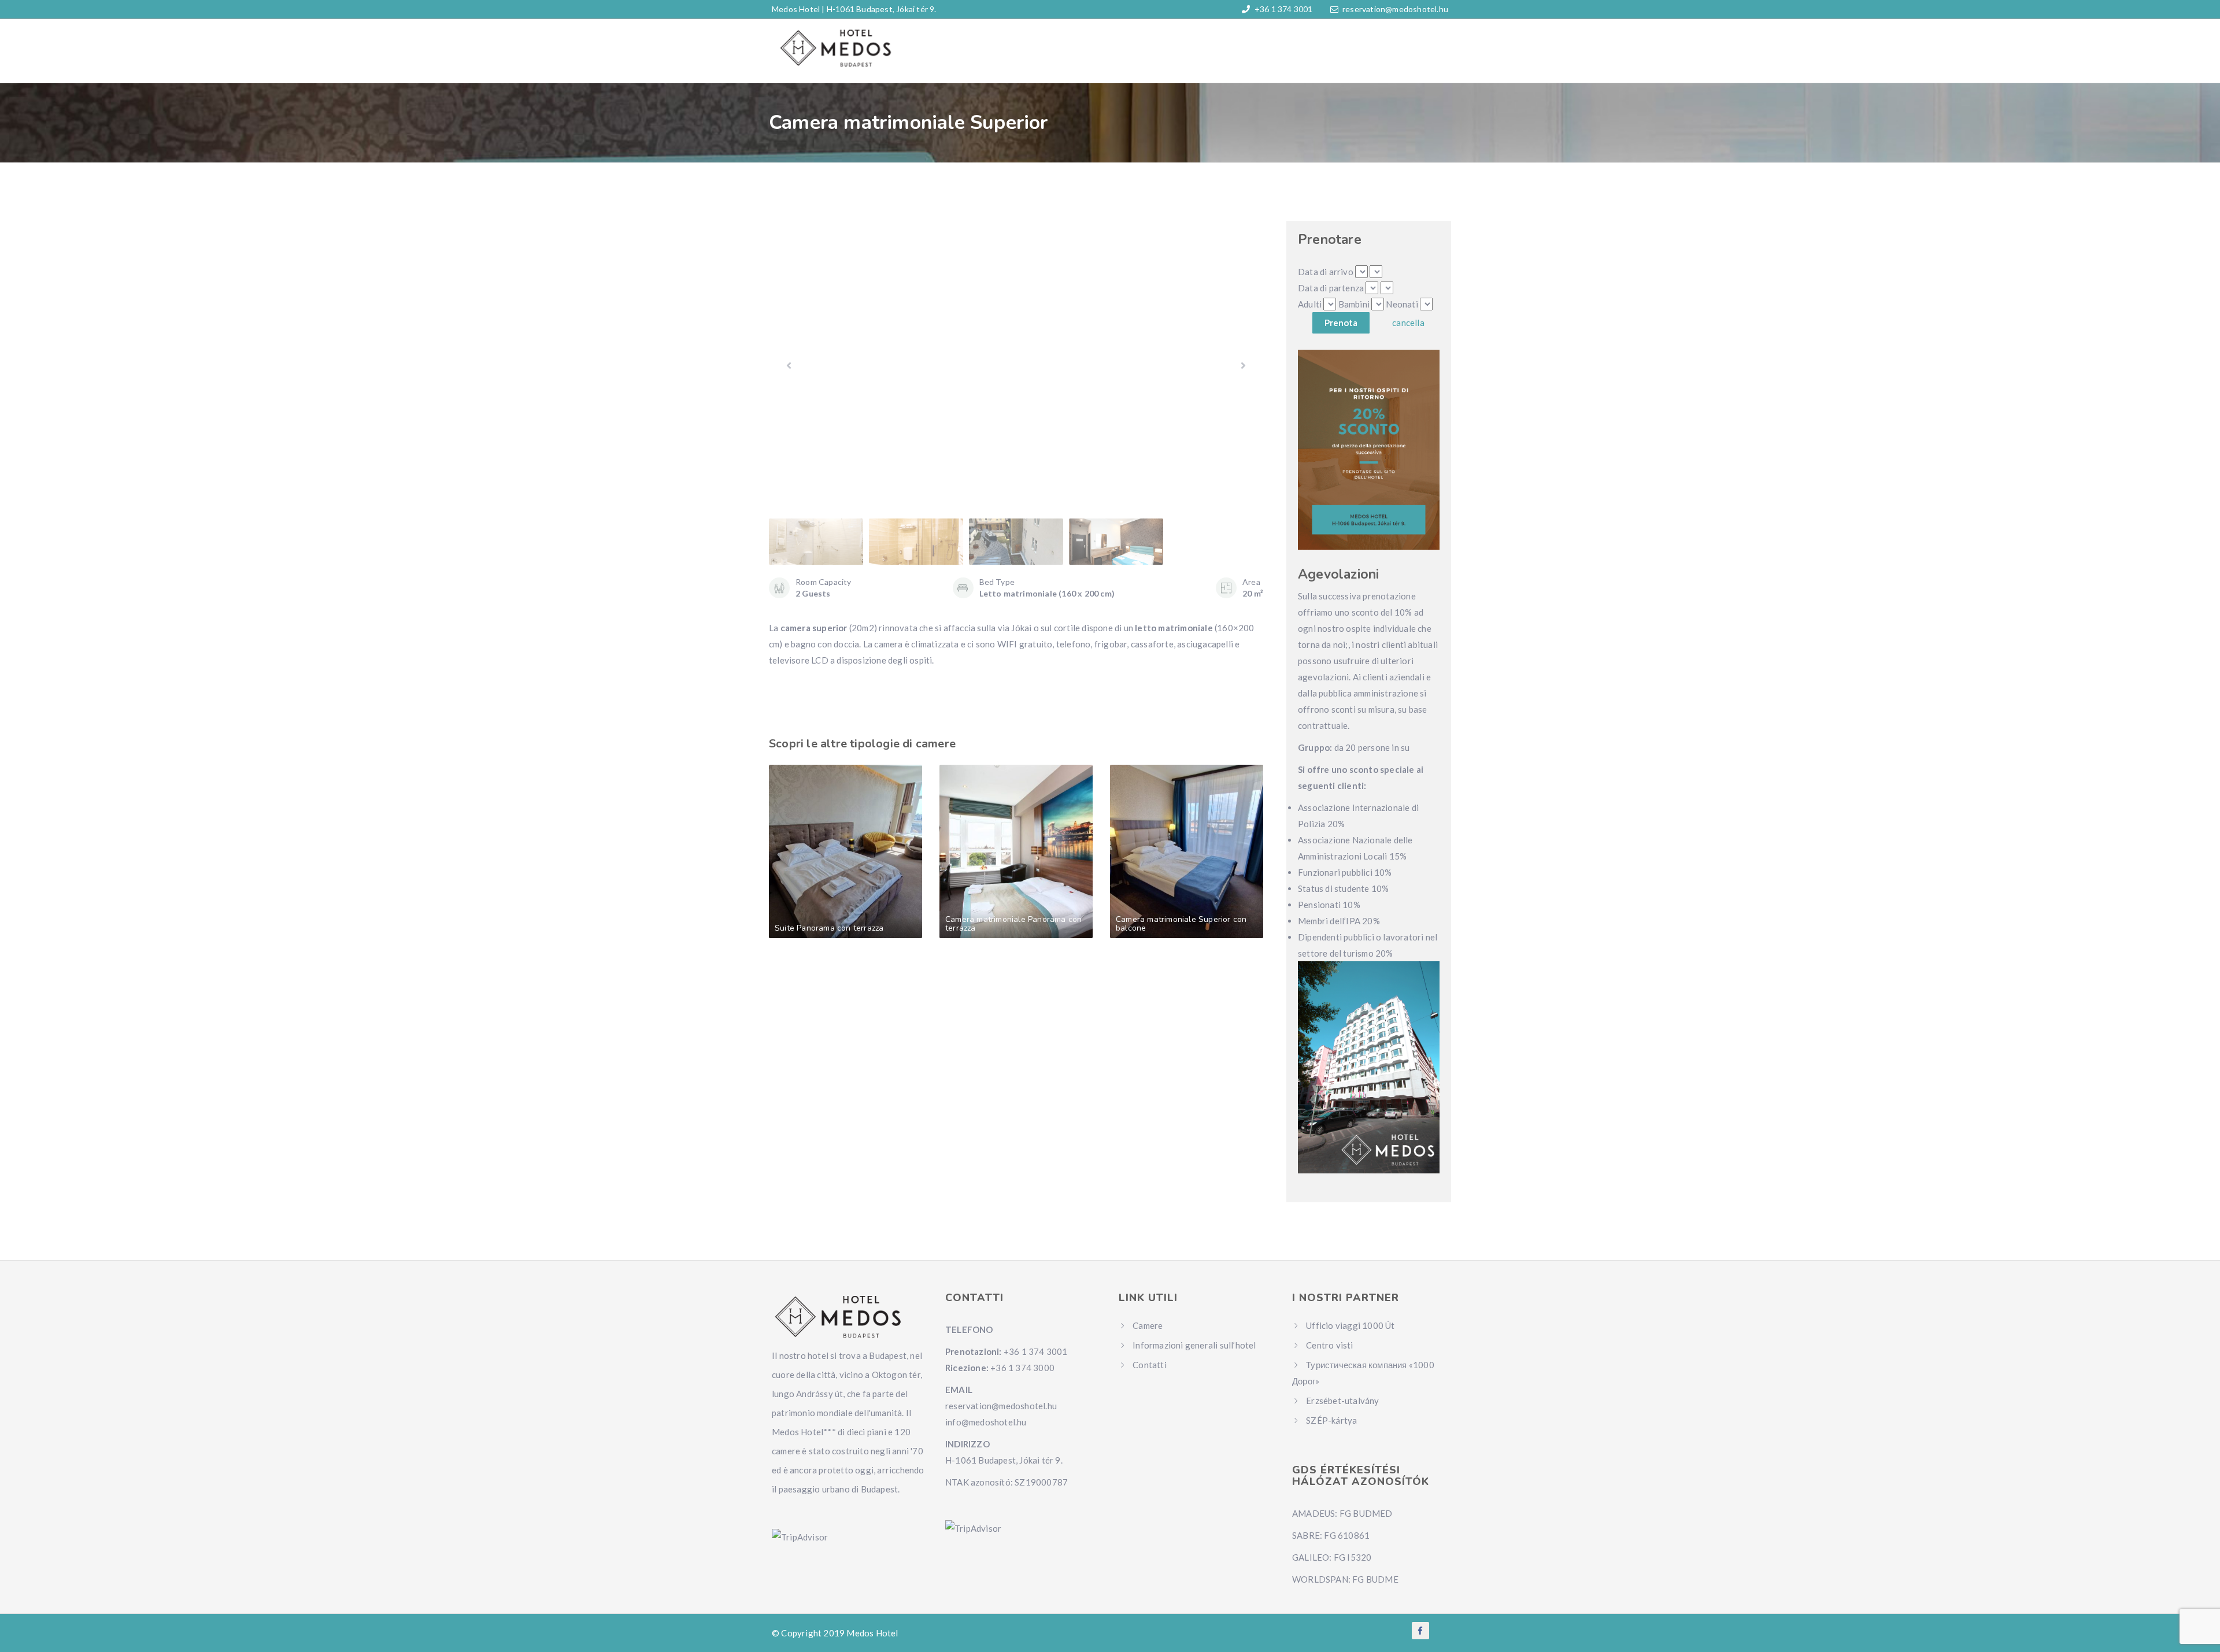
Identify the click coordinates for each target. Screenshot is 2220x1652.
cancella (1408, 323)
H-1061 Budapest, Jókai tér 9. (882, 9)
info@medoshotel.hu (986, 1422)
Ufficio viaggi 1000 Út (1350, 1325)
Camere (1148, 1325)
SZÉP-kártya (1331, 1420)
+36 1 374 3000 (1022, 1368)
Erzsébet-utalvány (1342, 1401)
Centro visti (1329, 1345)
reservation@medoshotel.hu (1395, 9)
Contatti (1150, 1365)
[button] (1243, 365)
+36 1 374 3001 (1283, 9)
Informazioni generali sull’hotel (1194, 1345)
